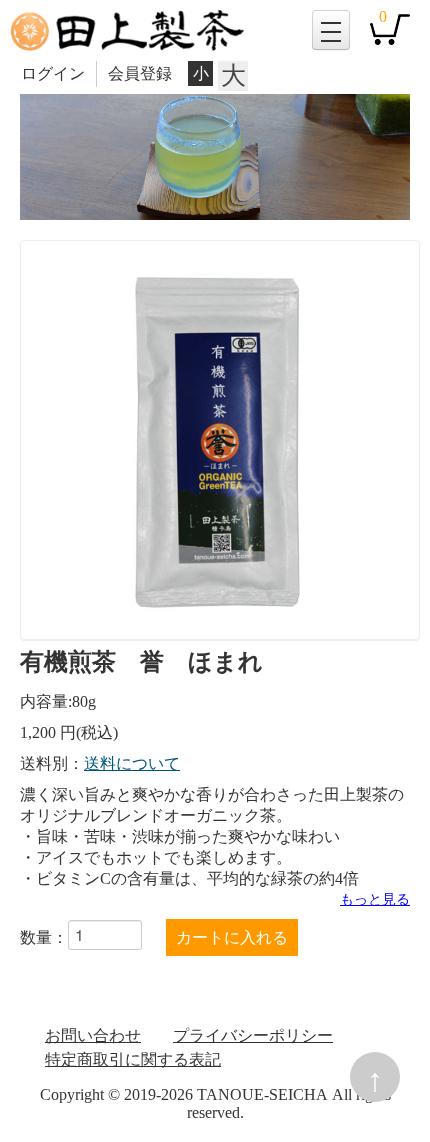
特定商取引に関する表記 (133, 1059)
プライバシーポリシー (253, 1035)
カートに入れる (232, 937)
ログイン (53, 73)
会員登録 (140, 73)
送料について (132, 763)
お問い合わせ (93, 1035)
